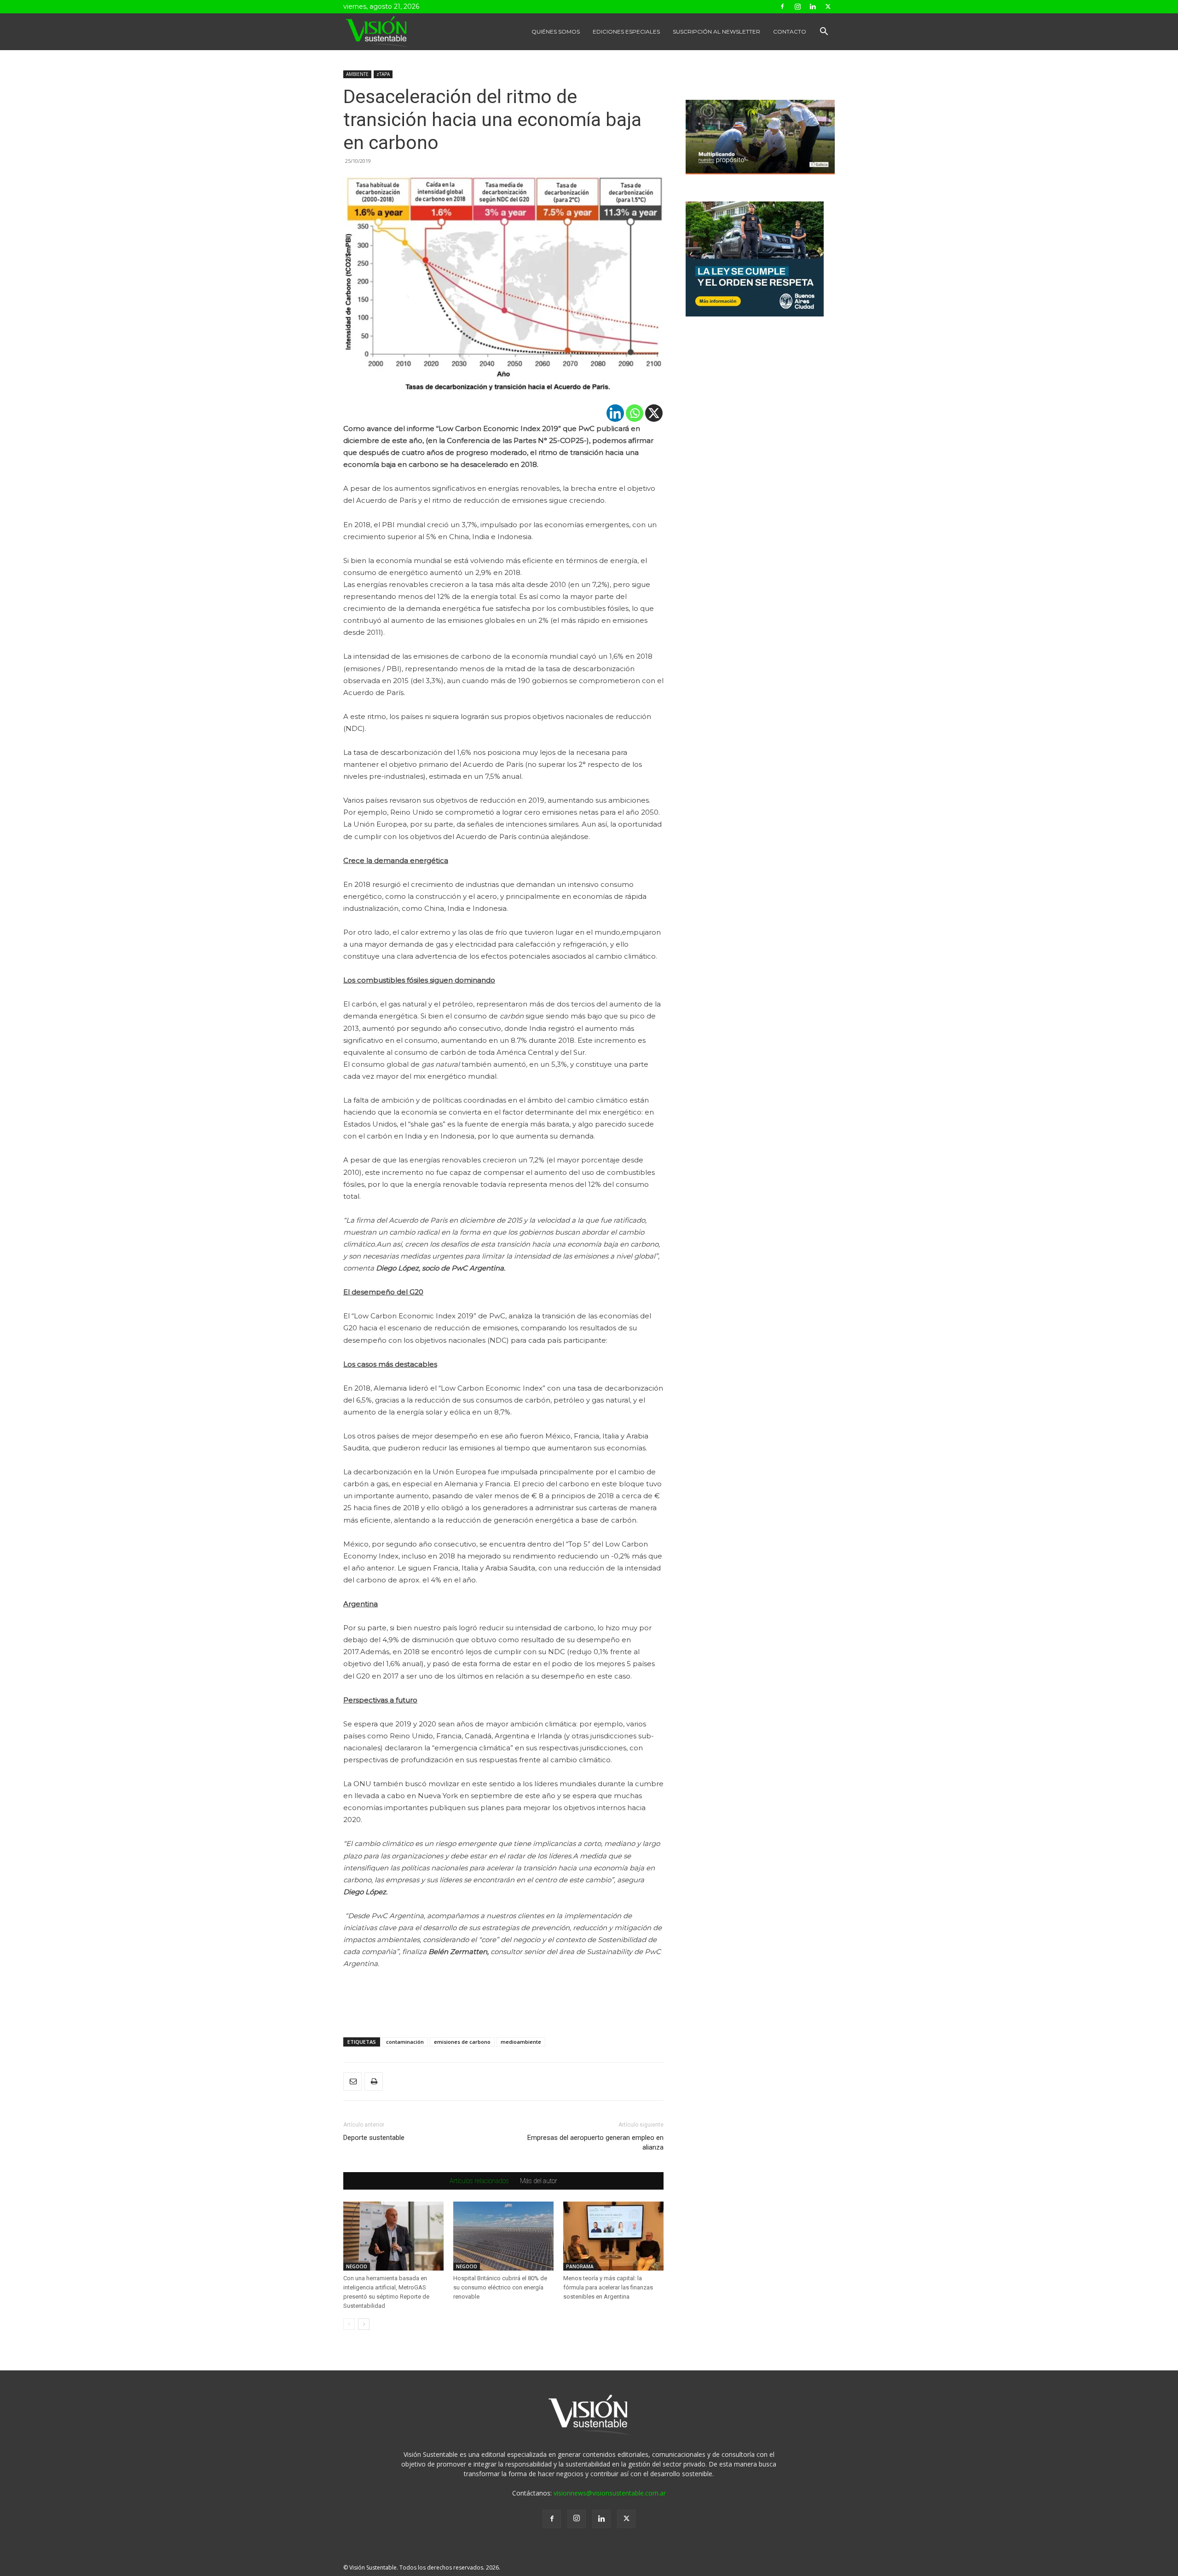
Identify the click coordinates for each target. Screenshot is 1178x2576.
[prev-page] (349, 2324)
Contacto (790, 32)
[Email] (352, 2081)
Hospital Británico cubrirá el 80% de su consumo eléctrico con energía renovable (500, 2287)
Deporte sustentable (374, 2138)
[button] (824, 32)
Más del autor (539, 2181)
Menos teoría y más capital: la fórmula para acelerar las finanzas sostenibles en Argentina (608, 2287)
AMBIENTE (357, 74)
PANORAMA (580, 2266)
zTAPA (383, 74)
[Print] (374, 2081)
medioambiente (521, 2042)
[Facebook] (782, 6)
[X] (654, 413)
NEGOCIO (357, 2266)
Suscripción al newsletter (716, 32)
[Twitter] (828, 6)
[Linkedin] (813, 6)
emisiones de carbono (462, 2042)
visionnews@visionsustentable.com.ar (610, 2493)
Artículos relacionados (479, 2181)
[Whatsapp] (635, 413)
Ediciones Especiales (626, 32)
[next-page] (364, 2324)
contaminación (405, 2042)
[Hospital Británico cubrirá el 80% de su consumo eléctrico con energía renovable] (503, 2236)
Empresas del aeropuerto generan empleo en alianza (595, 2142)
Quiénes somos (556, 32)
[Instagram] (797, 6)
